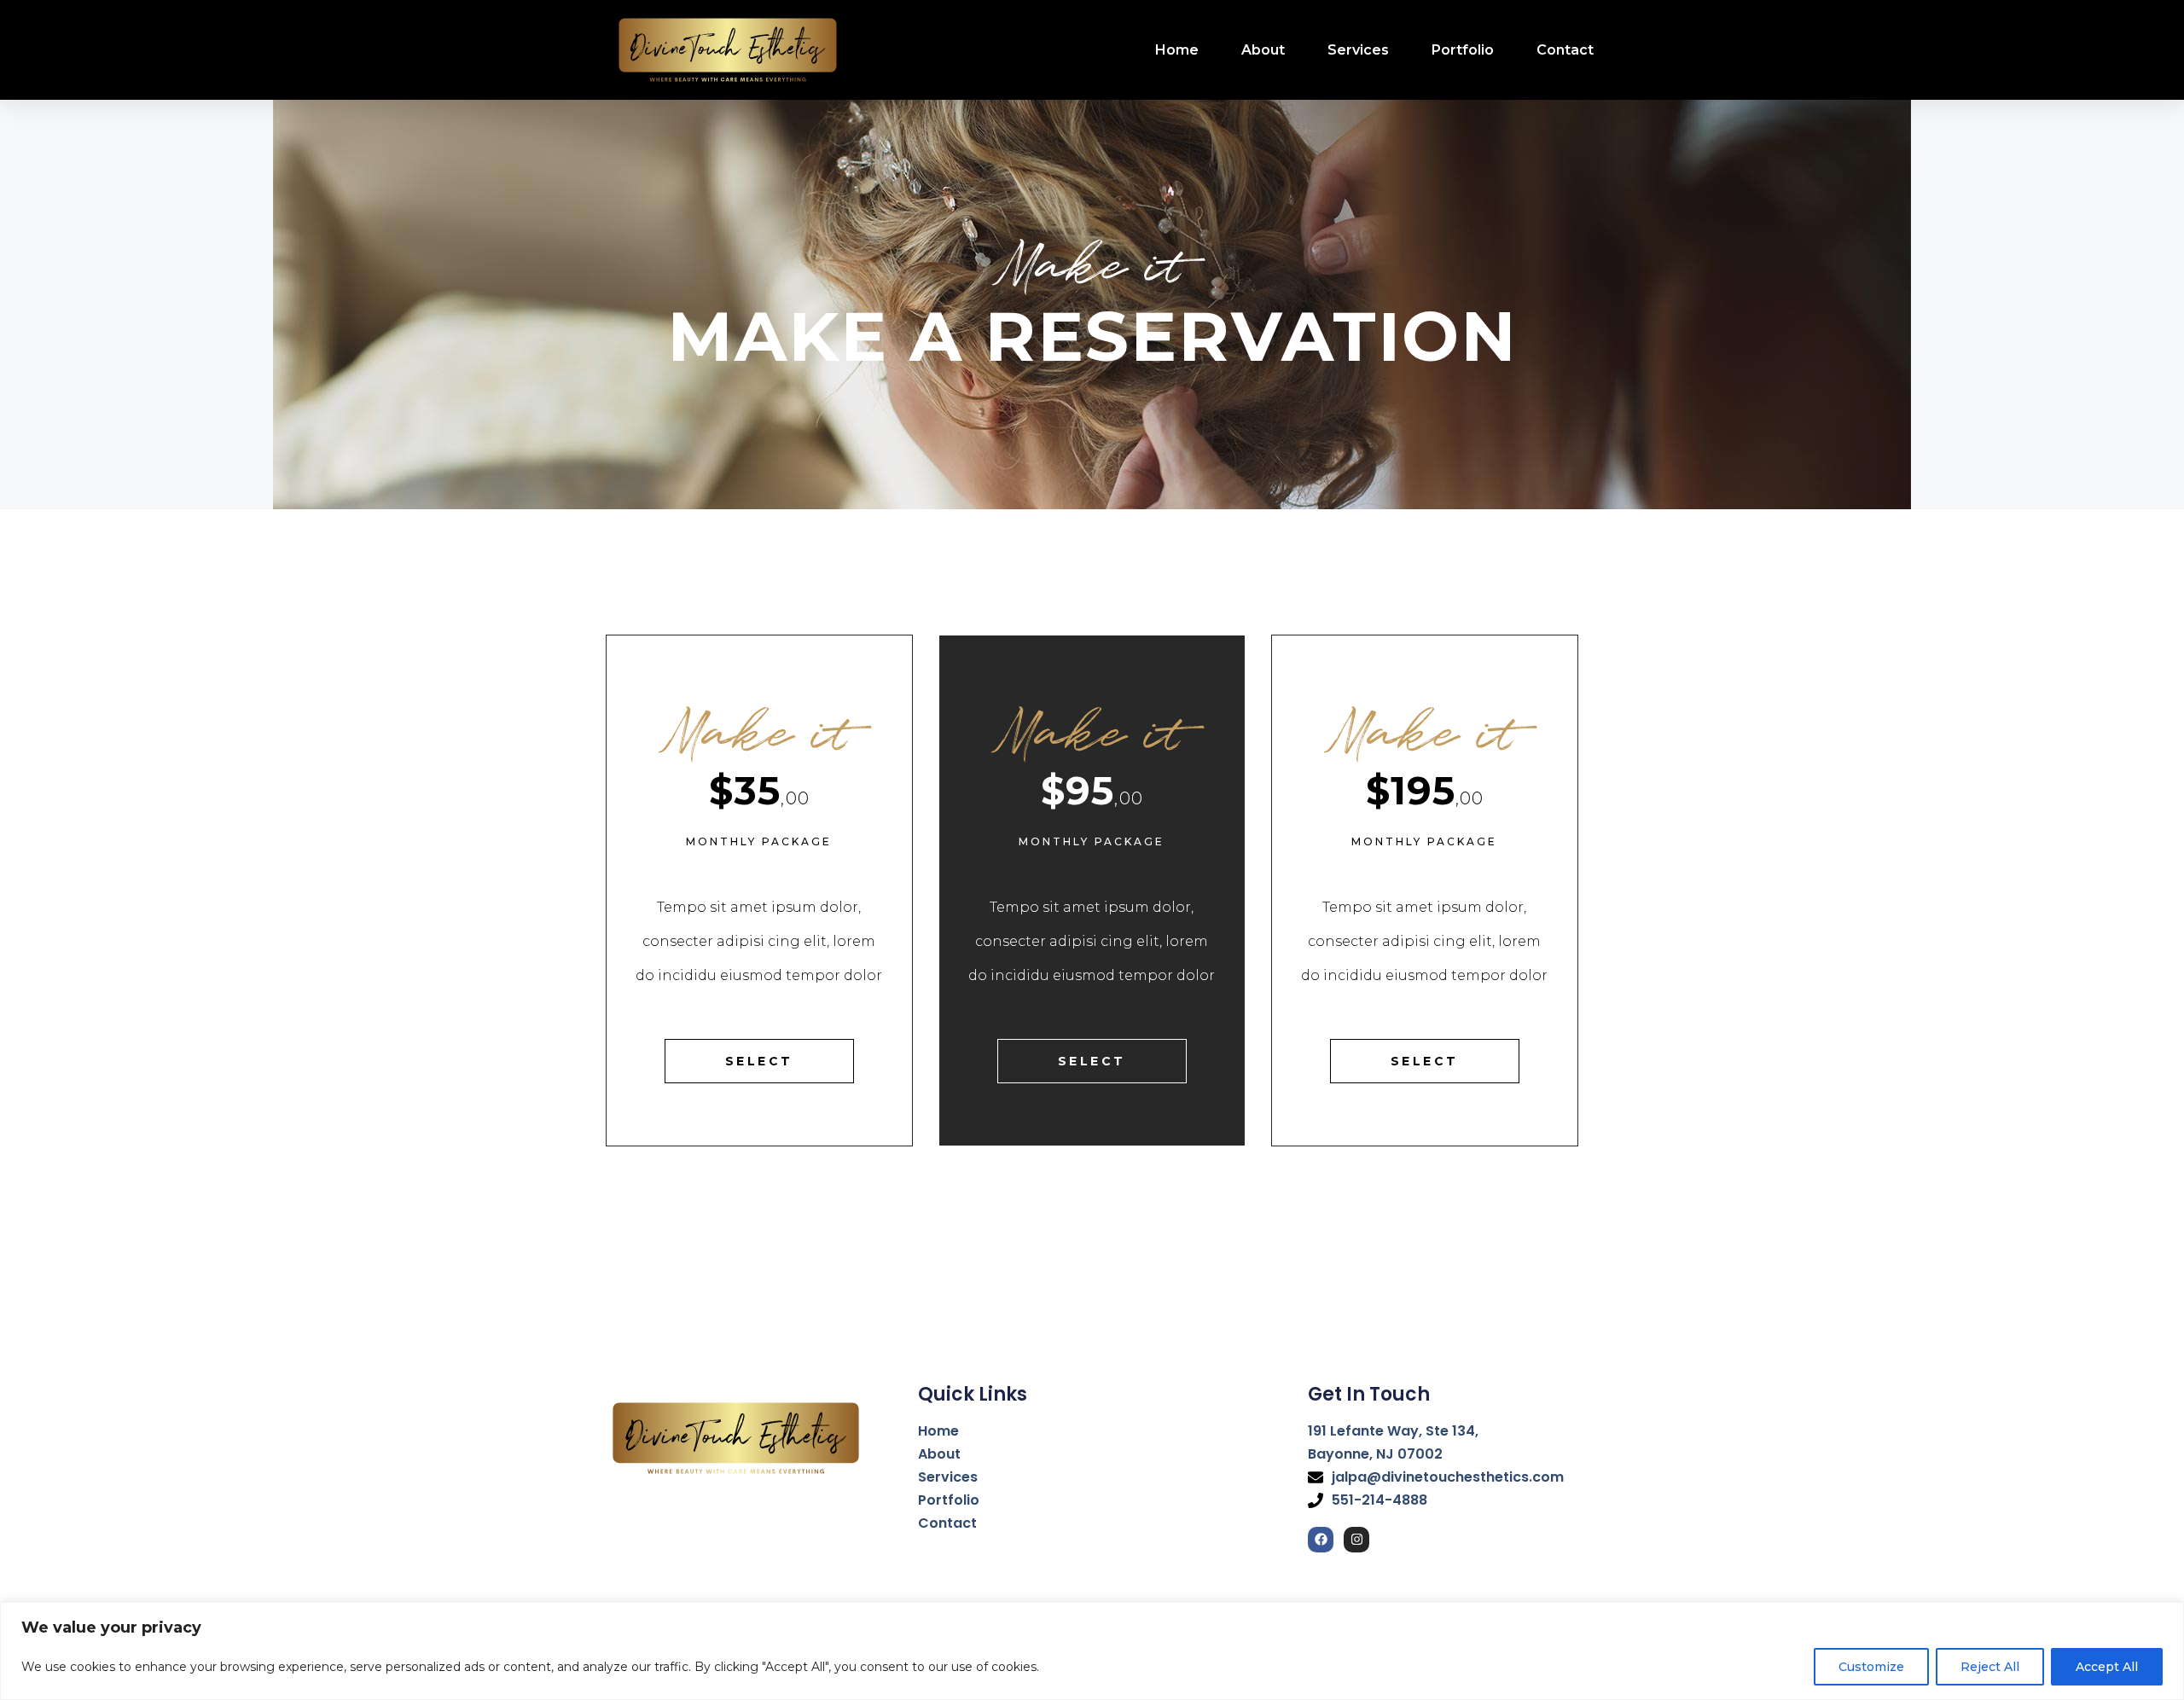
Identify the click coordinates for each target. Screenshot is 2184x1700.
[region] (1092, 1651)
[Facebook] (1321, 1540)
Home (1177, 50)
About (1263, 50)
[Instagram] (1356, 1540)
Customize (1871, 1667)
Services (1358, 50)
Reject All (1990, 1667)
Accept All (2107, 1667)
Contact (1565, 50)
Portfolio (1463, 50)
